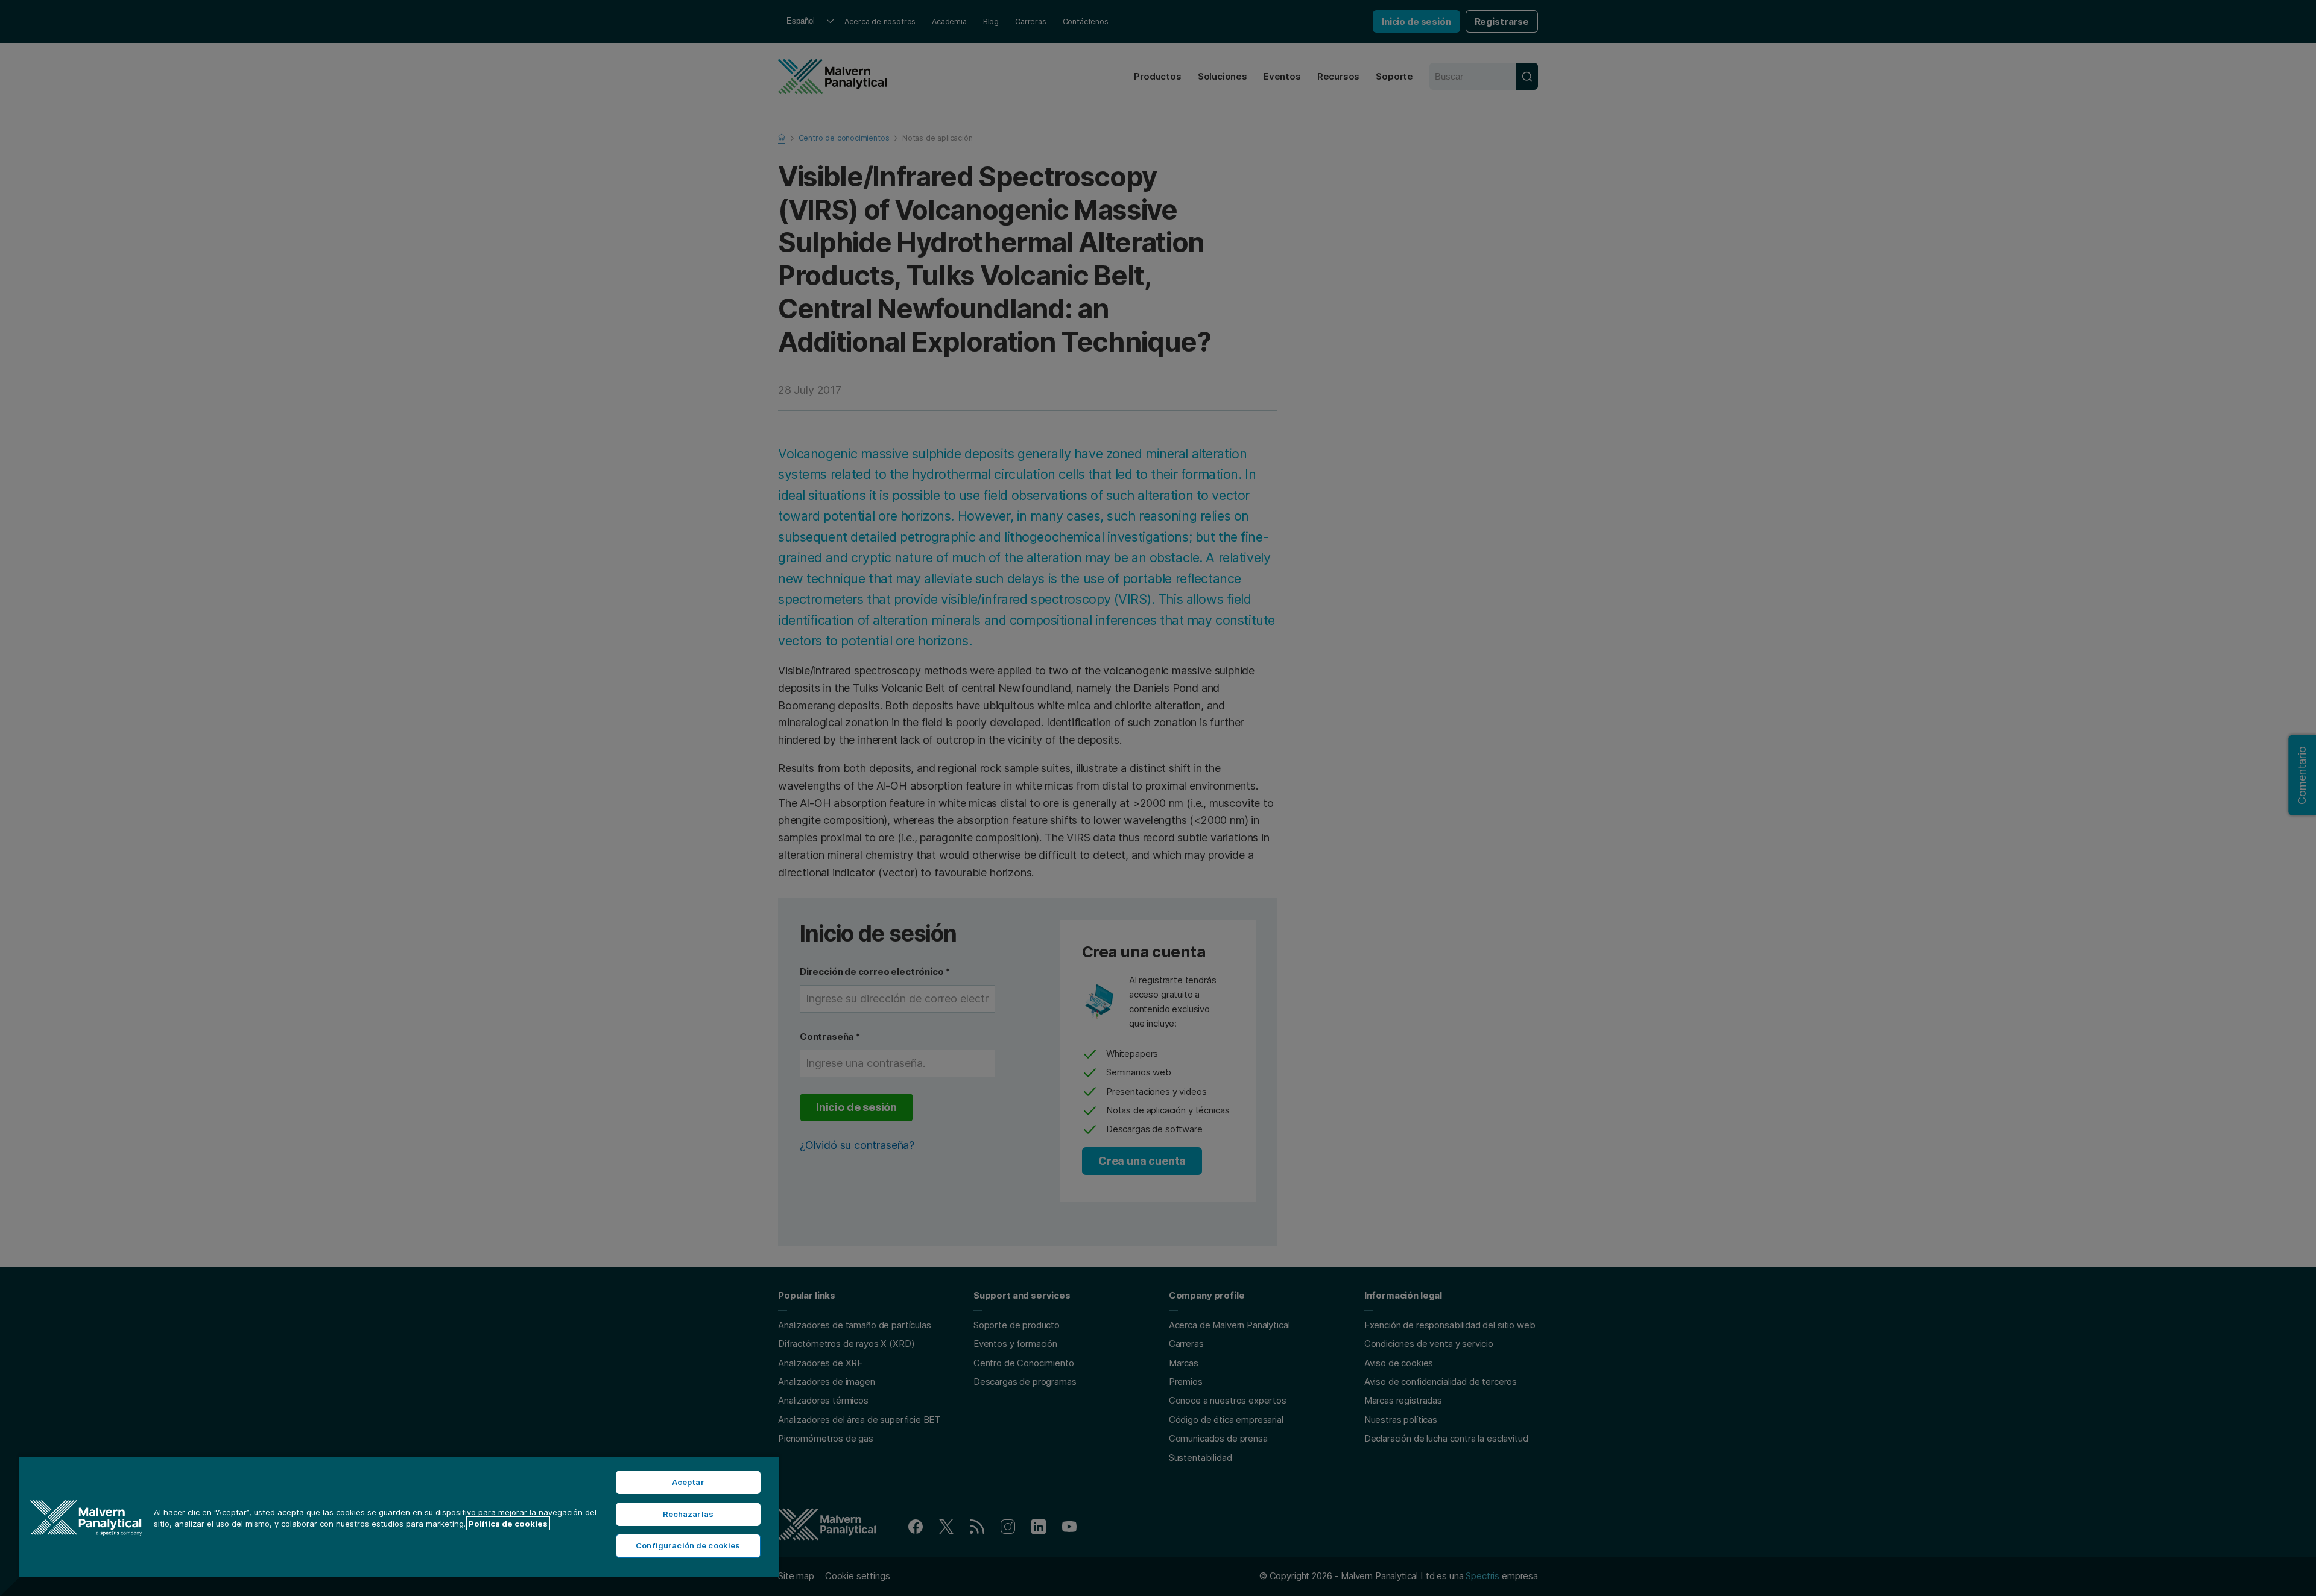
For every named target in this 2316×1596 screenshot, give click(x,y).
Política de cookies (508, 1524)
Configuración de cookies (688, 1545)
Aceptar (688, 1482)
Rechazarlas (688, 1514)
